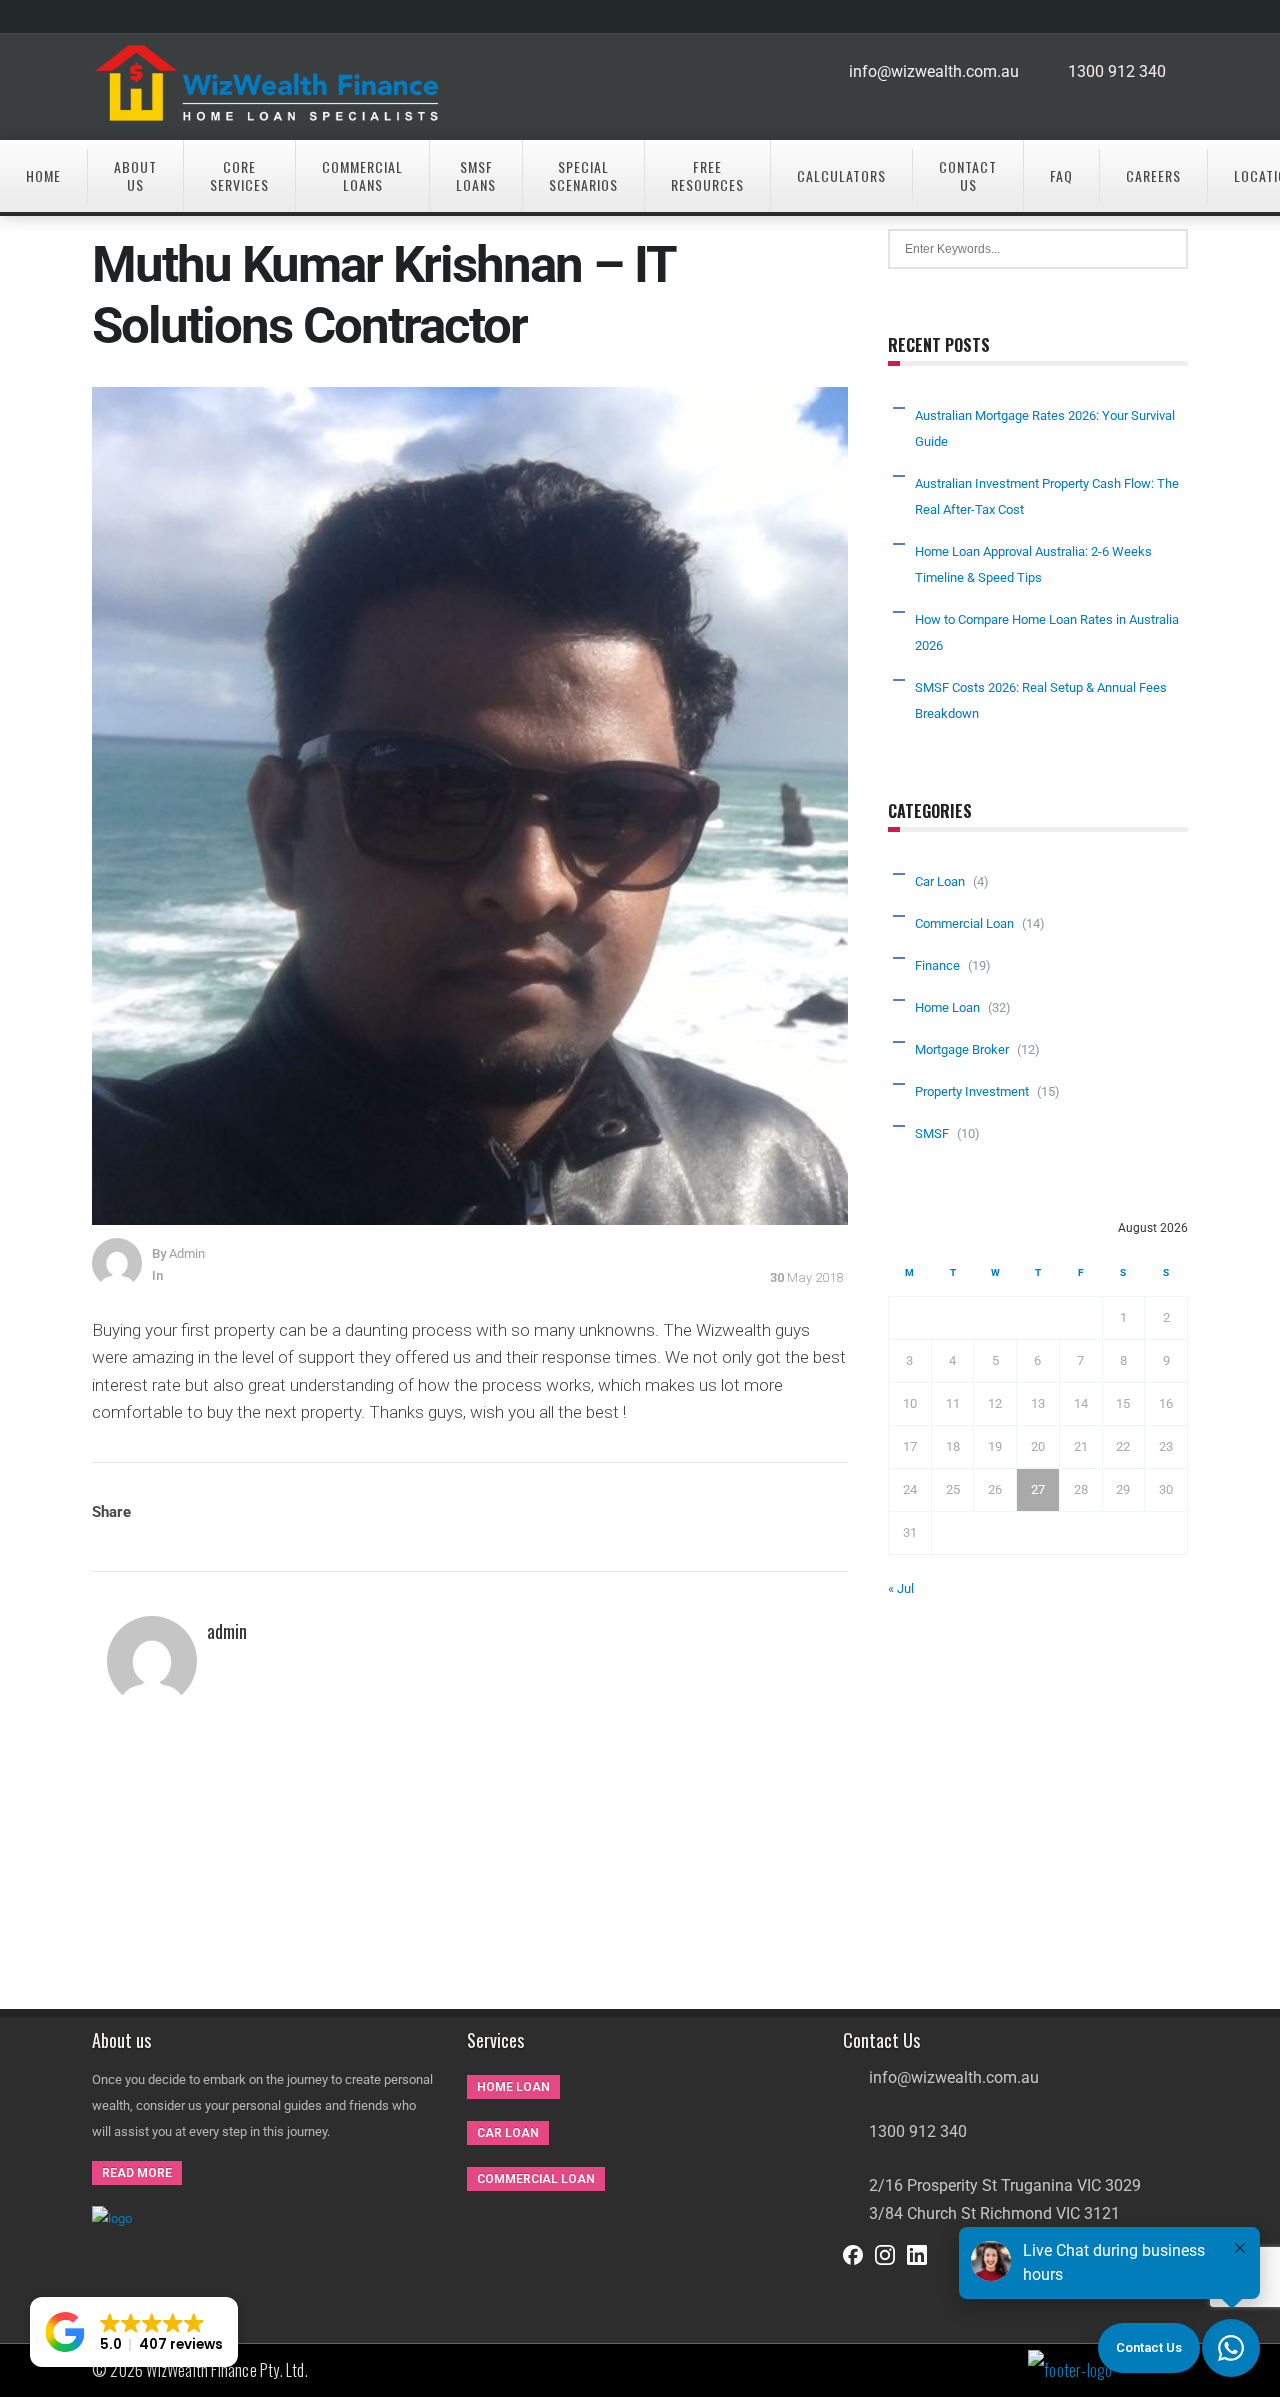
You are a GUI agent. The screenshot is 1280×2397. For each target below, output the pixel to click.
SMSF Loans (476, 175)
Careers (1153, 175)
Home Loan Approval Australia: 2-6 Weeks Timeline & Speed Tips (1033, 564)
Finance (937, 965)
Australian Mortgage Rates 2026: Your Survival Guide (1045, 428)
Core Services (239, 175)
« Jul (901, 1588)
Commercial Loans (362, 175)
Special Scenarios (583, 175)
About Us (135, 175)
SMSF (932, 1133)
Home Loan (947, 1007)
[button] (134, 2332)
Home (43, 175)
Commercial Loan (964, 923)
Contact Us (968, 175)
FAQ (1061, 175)
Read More (137, 2173)
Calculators (841, 175)
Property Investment (972, 1091)
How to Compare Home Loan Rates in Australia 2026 (1047, 632)
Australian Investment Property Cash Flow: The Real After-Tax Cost (1047, 496)
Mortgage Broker (962, 1049)
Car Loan (940, 881)
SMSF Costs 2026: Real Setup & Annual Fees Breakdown (1041, 700)
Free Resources (707, 175)
